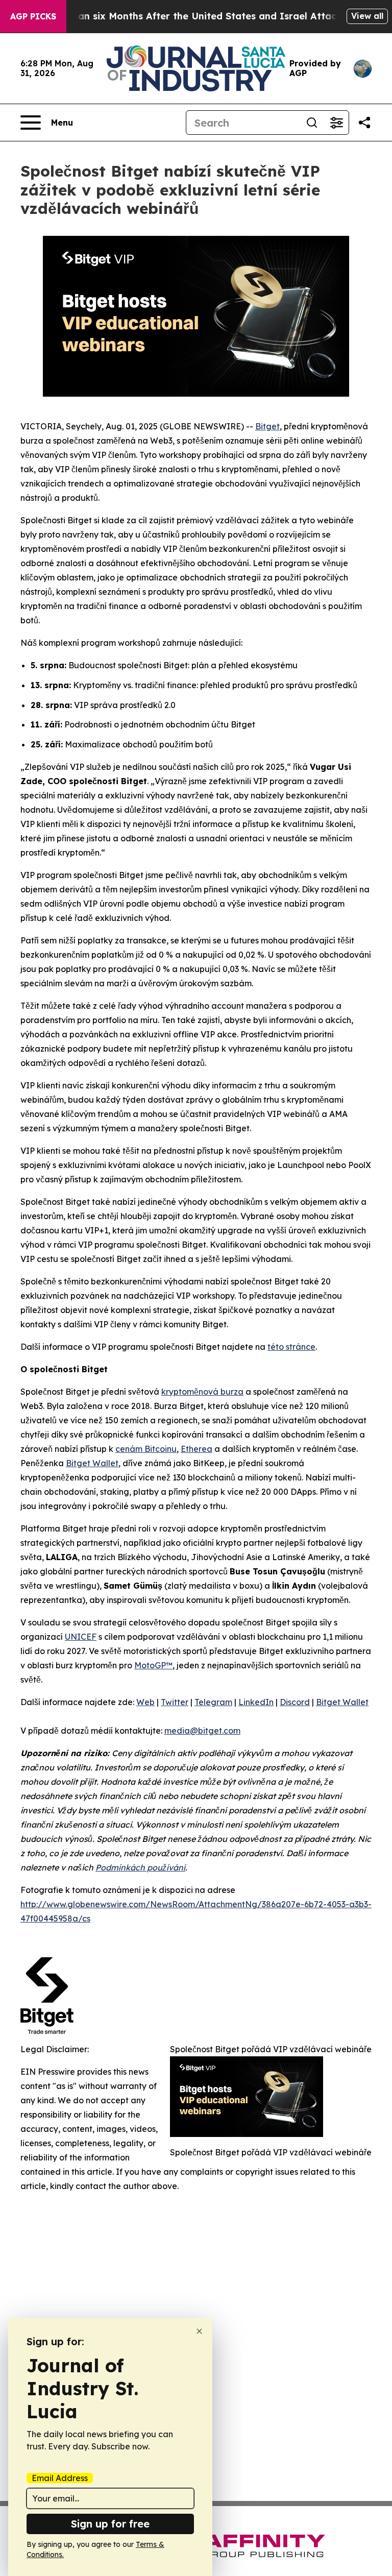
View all (367, 16)
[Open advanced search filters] (336, 123)
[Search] (312, 123)
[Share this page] (364, 123)
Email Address (60, 2478)
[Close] (199, 2331)
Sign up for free (110, 2524)
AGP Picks (33, 16)
